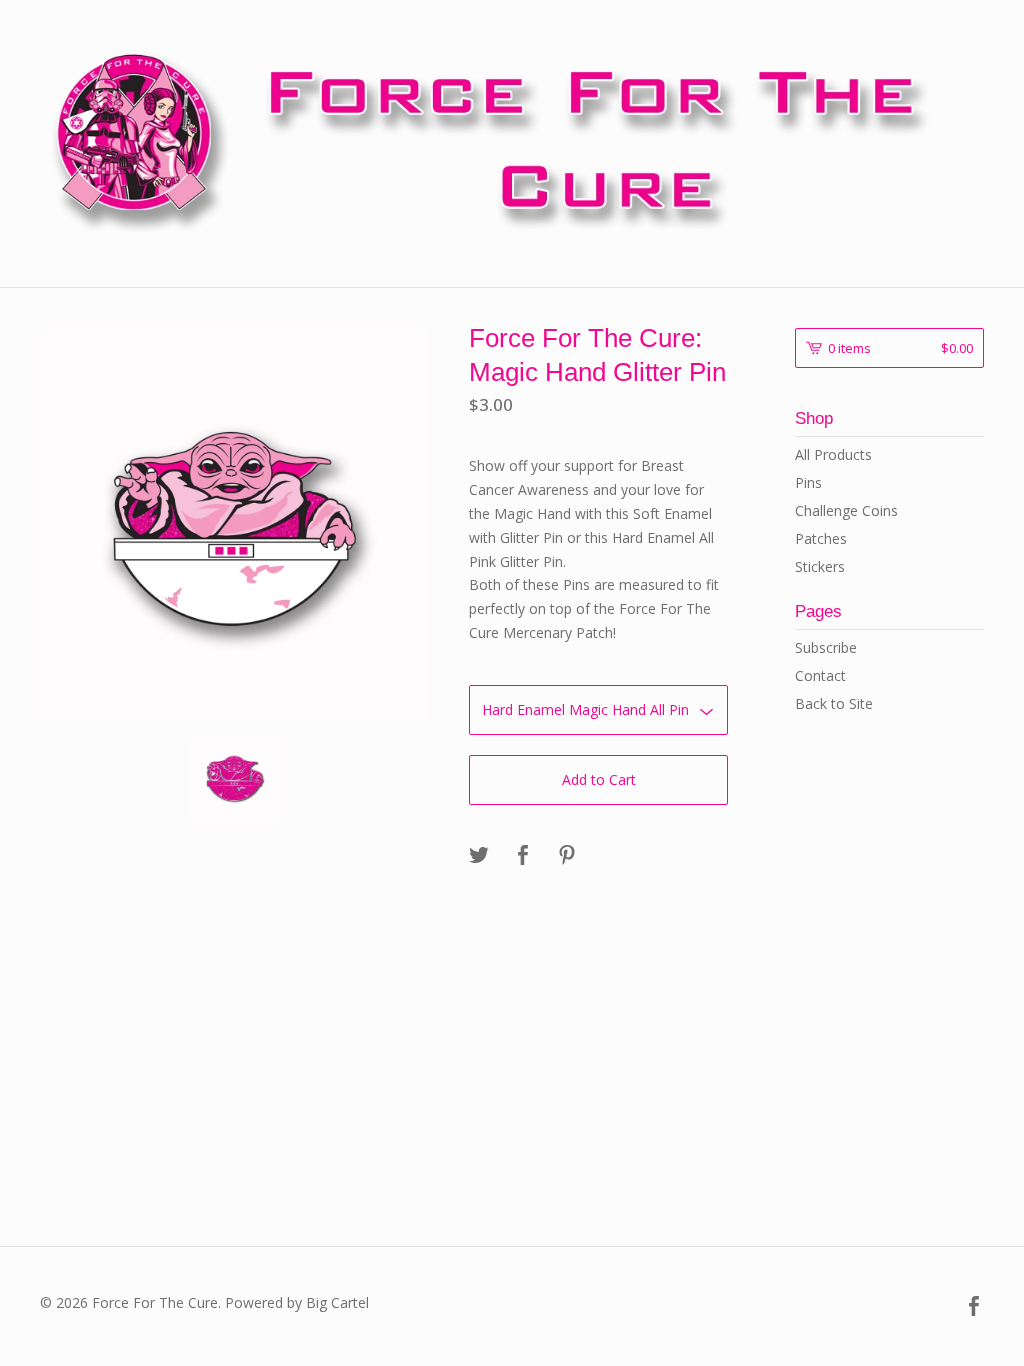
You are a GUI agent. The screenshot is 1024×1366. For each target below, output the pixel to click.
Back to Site (834, 703)
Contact (820, 675)
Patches (821, 538)
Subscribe (826, 647)
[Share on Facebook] (523, 856)
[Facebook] (974, 1307)
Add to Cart (599, 779)
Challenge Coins (846, 510)
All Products (833, 454)
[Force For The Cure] (512, 141)
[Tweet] (479, 856)
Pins (808, 482)
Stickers (820, 566)
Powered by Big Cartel (297, 1302)
